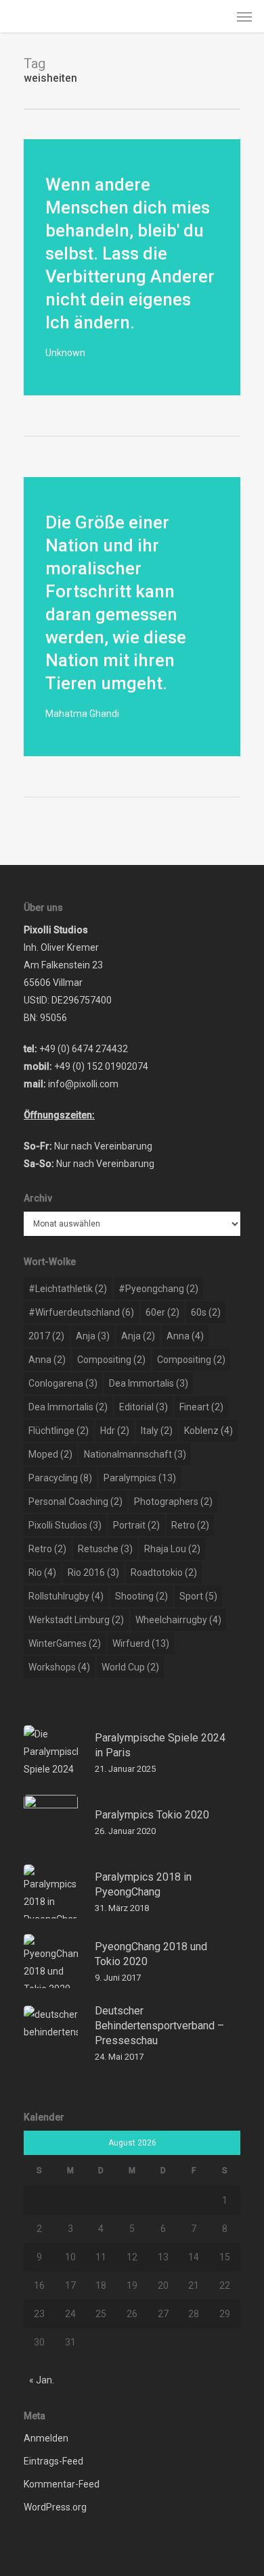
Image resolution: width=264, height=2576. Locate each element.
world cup (130, 1667)
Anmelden (46, 2438)
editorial (144, 1407)
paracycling (60, 1478)
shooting (141, 1596)
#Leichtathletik (68, 1289)
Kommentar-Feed (62, 2484)
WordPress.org (55, 2507)
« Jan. (42, 2380)
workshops (59, 1667)
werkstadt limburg (76, 1620)
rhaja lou (172, 1549)
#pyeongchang (158, 1289)
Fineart (201, 1407)
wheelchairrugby (178, 1620)
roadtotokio (164, 1572)
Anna (185, 1336)
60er (162, 1312)
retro (190, 1525)
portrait (136, 1525)
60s (206, 1312)
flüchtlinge (59, 1431)
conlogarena (63, 1383)
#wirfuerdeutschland (81, 1312)
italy (157, 1431)
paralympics (140, 1478)
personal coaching (75, 1502)
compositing (111, 1360)
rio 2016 (93, 1572)
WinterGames (65, 1643)
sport (198, 1596)
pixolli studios (65, 1525)
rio (42, 1572)
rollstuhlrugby (66, 1596)
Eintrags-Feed (53, 2461)
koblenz (208, 1431)
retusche (105, 1549)
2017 (46, 1336)
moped (50, 1454)
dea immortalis (149, 1383)
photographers (173, 1502)
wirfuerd (141, 1643)
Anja (93, 1336)
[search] (217, 16)
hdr (115, 1431)
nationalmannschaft (135, 1454)
